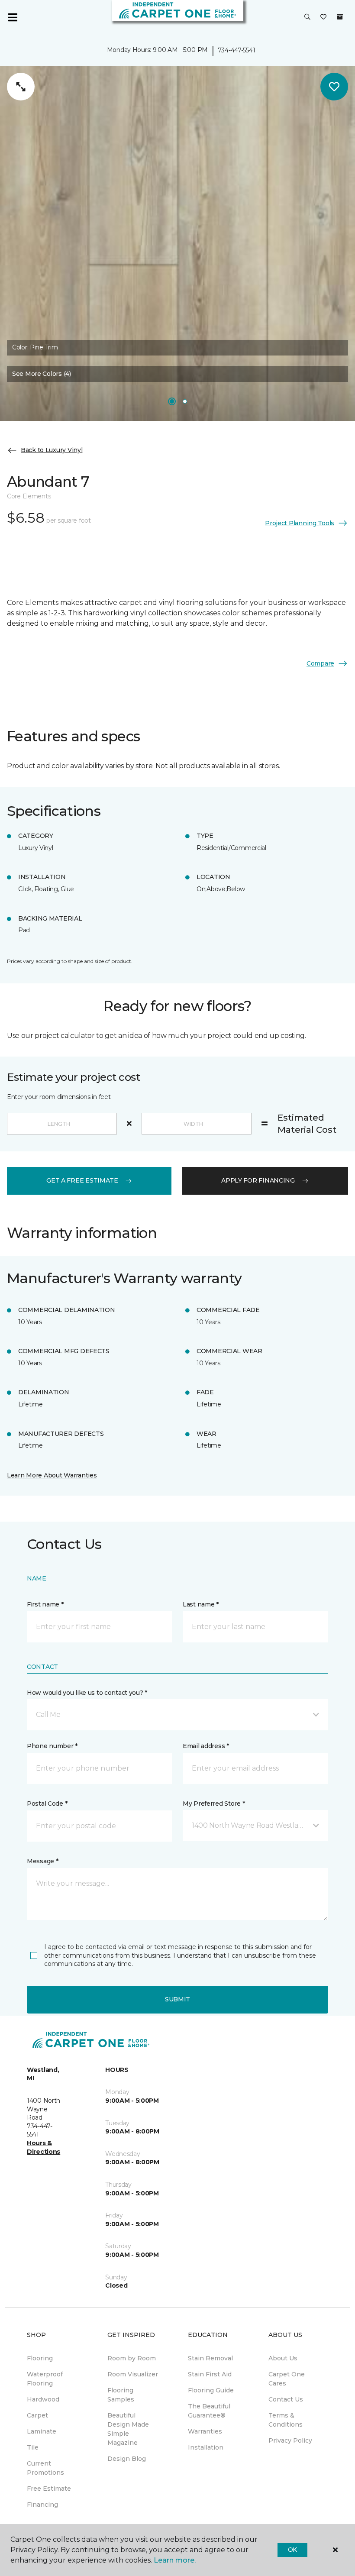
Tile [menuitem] (33, 2447)
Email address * (206, 1746)
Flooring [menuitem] (40, 2358)
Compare (320, 663)
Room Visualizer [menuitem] (133, 2374)
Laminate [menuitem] (42, 2431)
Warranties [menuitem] (205, 2431)
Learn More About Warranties (52, 1475)
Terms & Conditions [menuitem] (286, 2420)
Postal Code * (47, 1804)
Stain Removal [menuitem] (210, 2358)
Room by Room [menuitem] (132, 2358)
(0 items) (340, 17)
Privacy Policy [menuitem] (290, 2440)
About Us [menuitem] (283, 2358)
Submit (177, 1999)
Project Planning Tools (300, 523)
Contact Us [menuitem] (286, 2399)
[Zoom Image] (21, 87)
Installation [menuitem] (206, 2447)
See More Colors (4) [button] (42, 374)
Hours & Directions (44, 2147)
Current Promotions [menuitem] (45, 2468)
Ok (292, 2550)
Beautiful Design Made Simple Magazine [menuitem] (128, 2429)
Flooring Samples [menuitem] (121, 2395)
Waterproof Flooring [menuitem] (45, 2379)
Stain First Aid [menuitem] (210, 2374)
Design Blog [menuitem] (127, 2459)
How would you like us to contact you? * (87, 1693)
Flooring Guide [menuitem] (211, 2390)
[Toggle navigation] (13, 17)
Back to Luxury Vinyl (52, 450)
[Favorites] (323, 17)
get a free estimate (82, 1180)
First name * (45, 1604)
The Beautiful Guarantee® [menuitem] (209, 2411)
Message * (42, 1861)
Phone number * (52, 1746)
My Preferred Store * (214, 1804)
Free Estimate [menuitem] (49, 2489)
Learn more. (175, 2560)
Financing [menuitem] (42, 2505)
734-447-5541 (237, 50)
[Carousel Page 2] (185, 401)
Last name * (201, 1604)
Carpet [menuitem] (37, 2415)
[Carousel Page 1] (172, 401)
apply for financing (258, 1180)
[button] (307, 17)
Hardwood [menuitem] (43, 2399)
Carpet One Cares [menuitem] (287, 2379)
